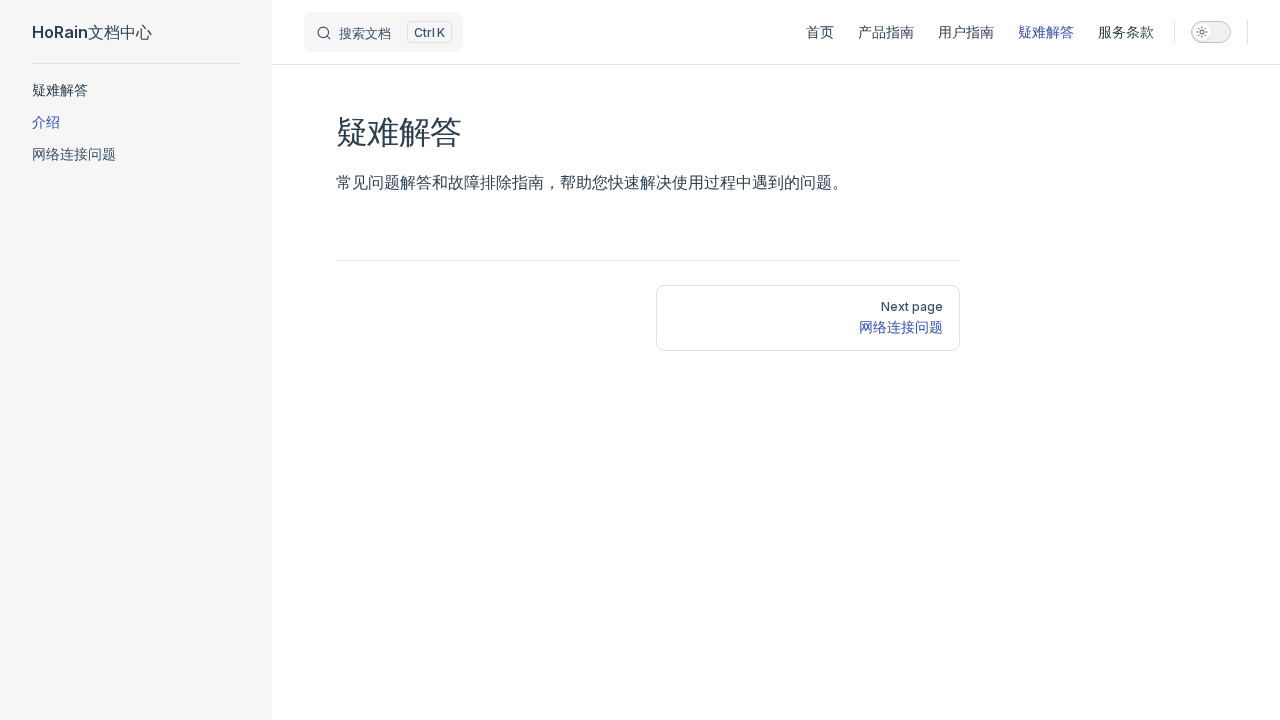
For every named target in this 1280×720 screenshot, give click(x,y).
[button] (136, 90)
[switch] (1211, 32)
